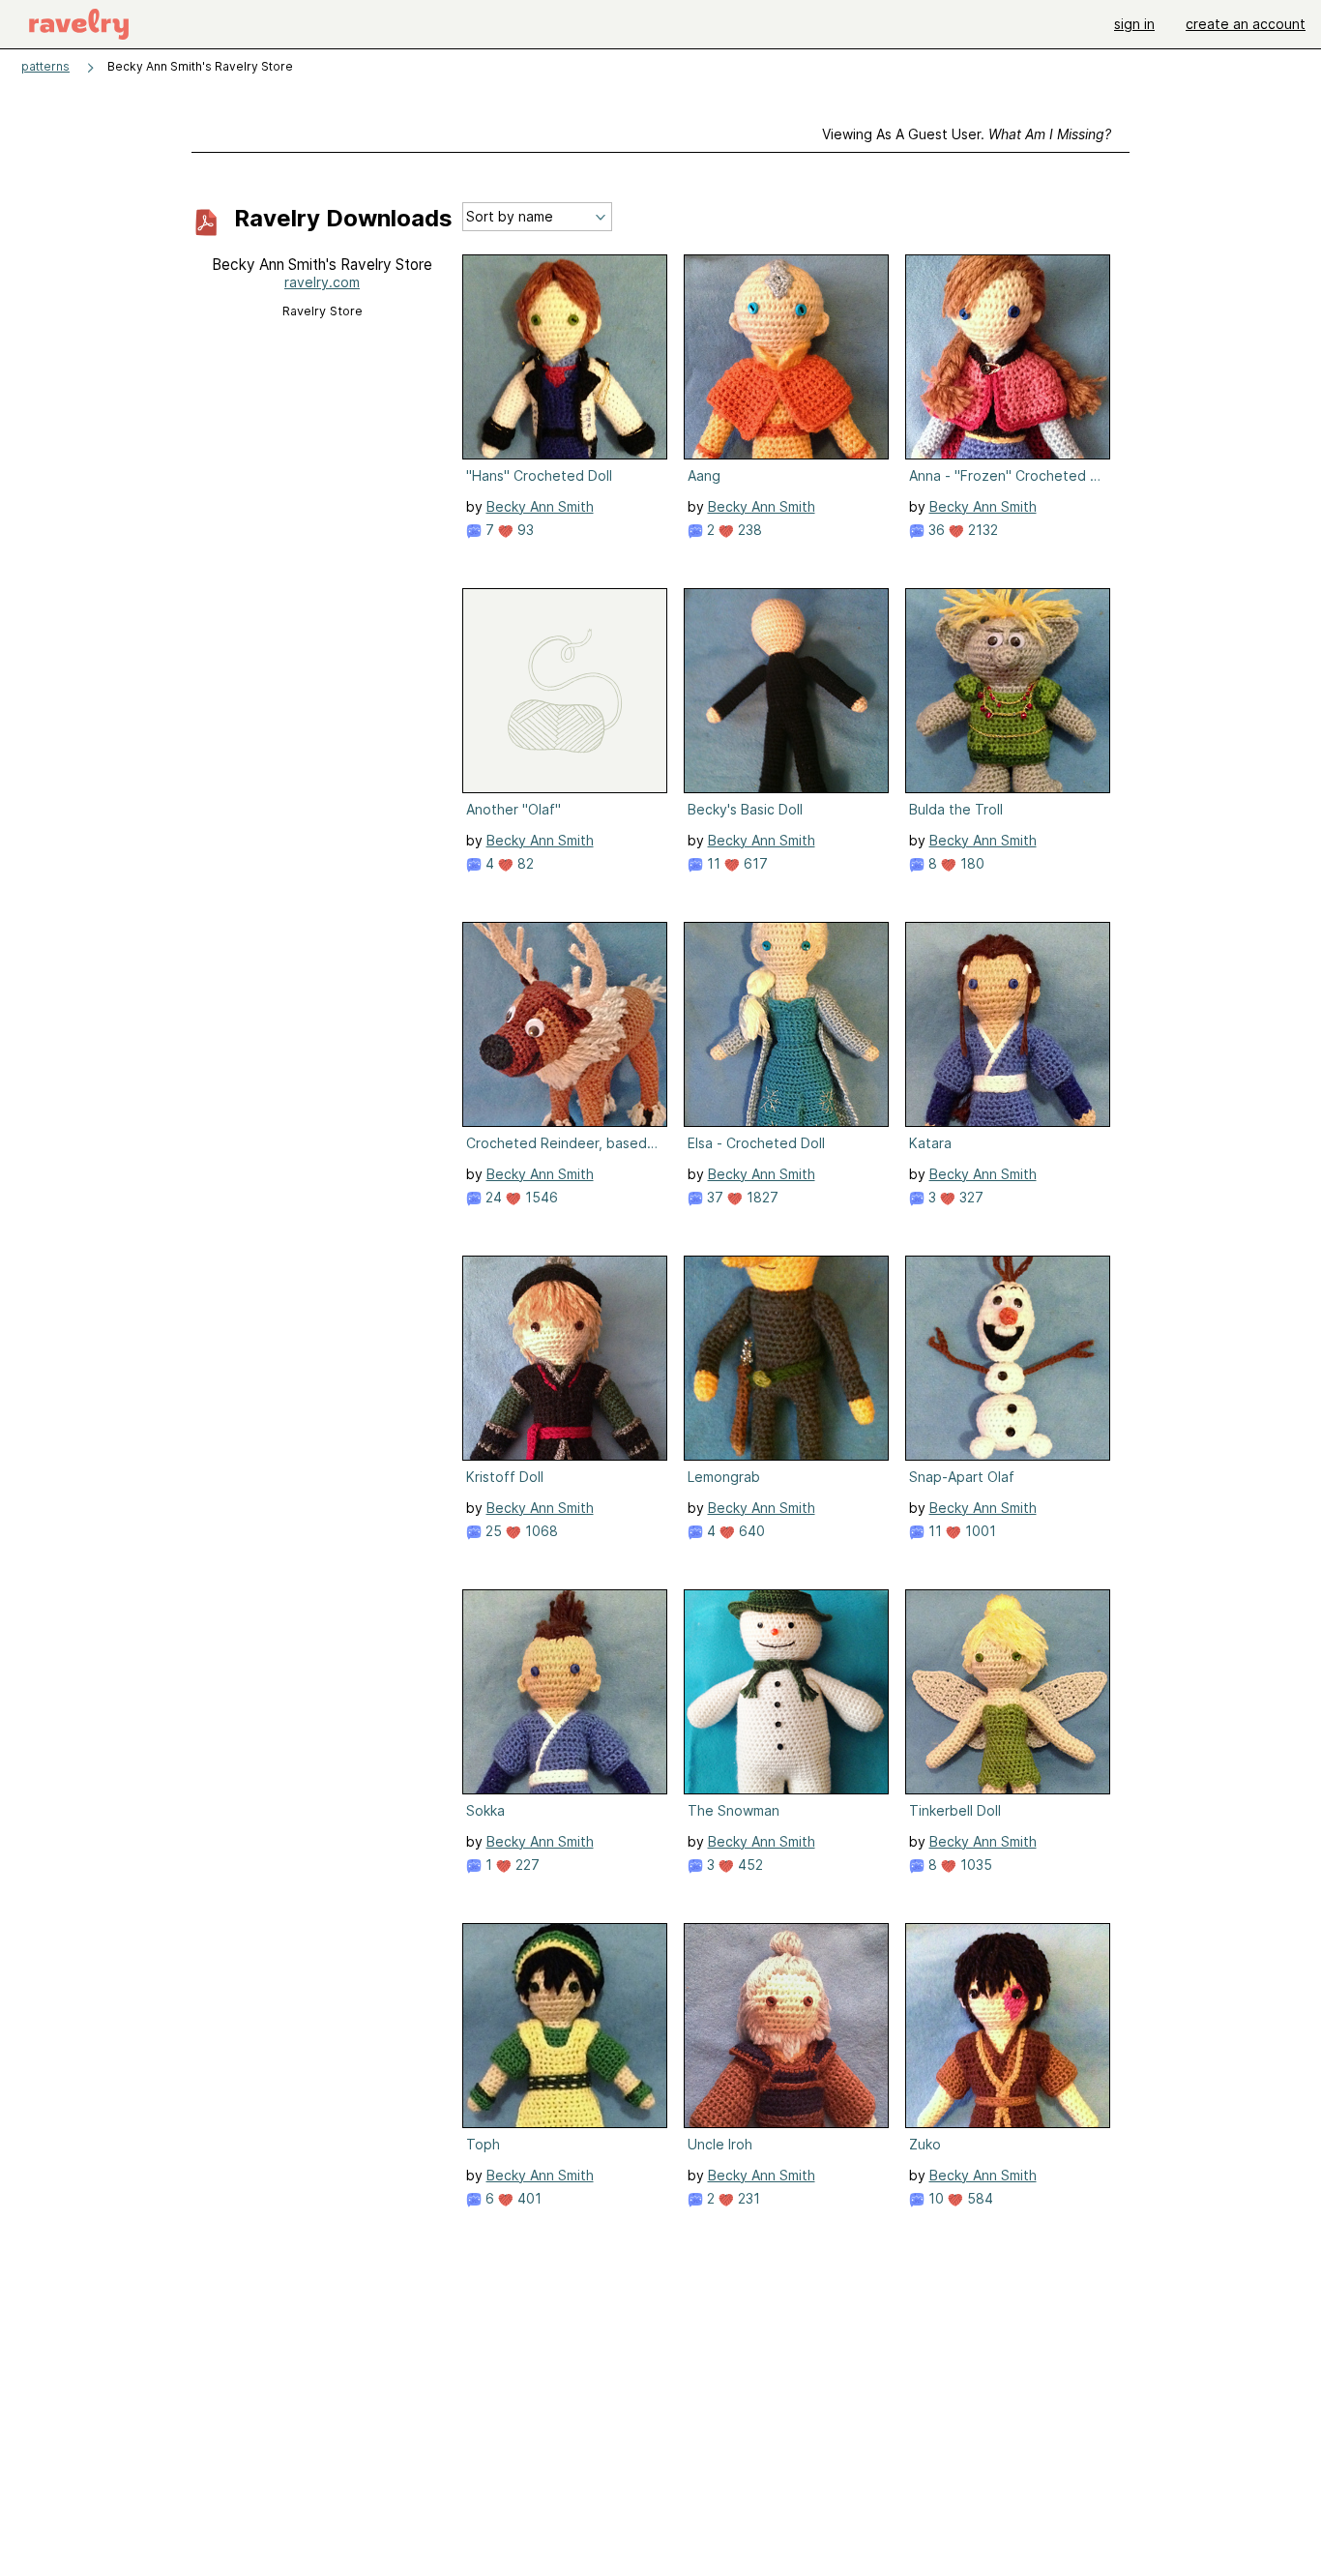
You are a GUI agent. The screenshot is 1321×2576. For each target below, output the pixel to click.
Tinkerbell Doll (955, 1810)
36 (935, 530)
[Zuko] (1008, 2026)
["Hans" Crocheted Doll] (565, 357)
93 (524, 530)
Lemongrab (724, 1477)
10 (934, 2198)
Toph (483, 2144)
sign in (1134, 24)
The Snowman (734, 1810)
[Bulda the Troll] (1008, 691)
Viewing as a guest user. (967, 134)
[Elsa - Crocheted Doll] (786, 1024)
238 (748, 530)
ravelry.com (322, 282)
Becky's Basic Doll (745, 809)
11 (712, 863)
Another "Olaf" (514, 809)
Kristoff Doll (505, 1477)
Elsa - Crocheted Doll (756, 1143)
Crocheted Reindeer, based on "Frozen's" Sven (563, 1143)
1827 (761, 1197)
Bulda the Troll (956, 809)
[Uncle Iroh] (786, 2026)
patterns (45, 66)
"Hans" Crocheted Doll (539, 475)
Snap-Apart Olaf (962, 1477)
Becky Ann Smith (540, 506)
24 (492, 1197)
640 (750, 1531)
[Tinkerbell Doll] (1008, 1692)
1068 (540, 1531)
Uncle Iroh (720, 2144)
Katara (930, 1143)
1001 (979, 1531)
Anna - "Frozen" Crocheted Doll (1006, 475)
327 (969, 1197)
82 (524, 863)
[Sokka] (565, 1692)
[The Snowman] (786, 1692)
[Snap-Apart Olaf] (1008, 1358)
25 (492, 1531)
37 (713, 1197)
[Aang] (786, 357)
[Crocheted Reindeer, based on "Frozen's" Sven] (565, 1024)
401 (528, 2198)
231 (747, 2198)
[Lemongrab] (786, 1358)
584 (978, 2198)
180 (970, 863)
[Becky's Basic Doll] (786, 691)
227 (526, 1865)
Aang (704, 475)
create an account (1246, 24)
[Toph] (565, 2026)
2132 (981, 530)
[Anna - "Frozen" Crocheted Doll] (1008, 357)
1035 (974, 1865)
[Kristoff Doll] (565, 1358)
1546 (540, 1197)
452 (749, 1865)
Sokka (485, 1810)
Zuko (925, 2144)
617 (754, 863)
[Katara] (1008, 1024)
